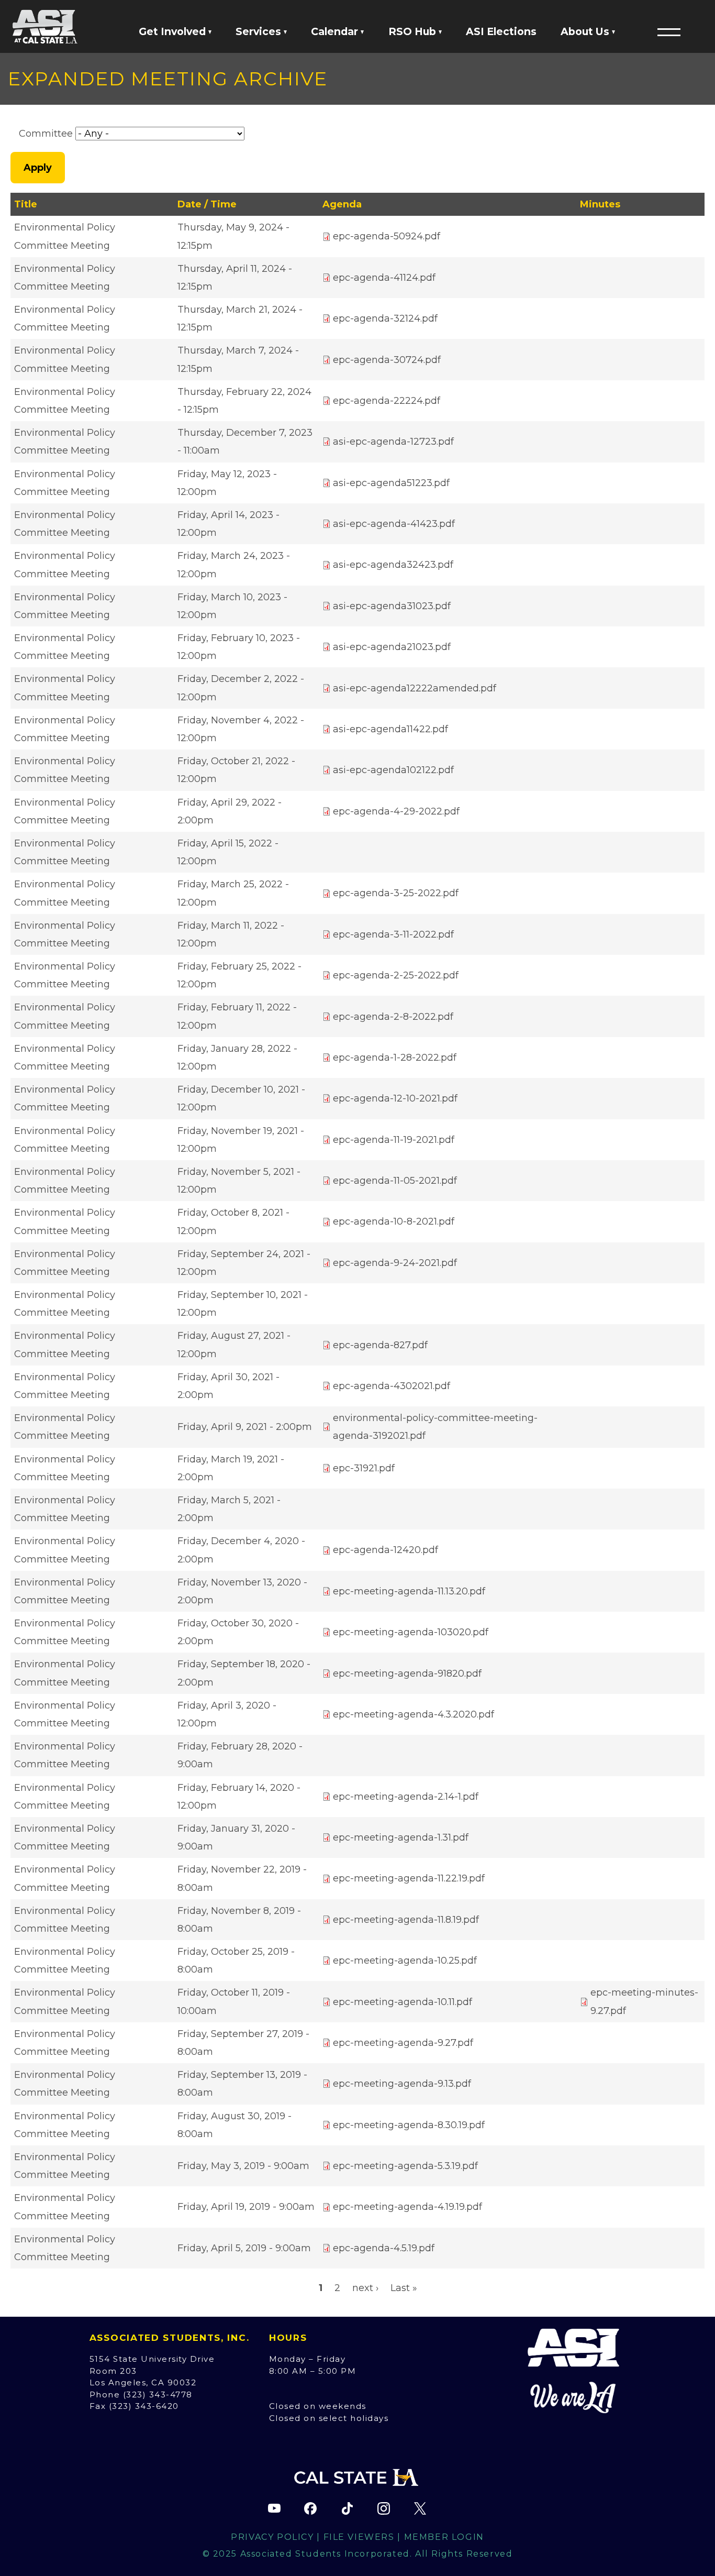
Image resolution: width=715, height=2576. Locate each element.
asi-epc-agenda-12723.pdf (393, 442)
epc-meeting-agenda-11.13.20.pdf (409, 1591)
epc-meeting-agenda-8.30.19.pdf (409, 2125)
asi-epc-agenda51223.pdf (391, 483)
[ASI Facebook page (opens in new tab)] (310, 2508)
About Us (586, 31)
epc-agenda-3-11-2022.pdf (393, 934)
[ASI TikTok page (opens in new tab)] (347, 2508)
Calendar (336, 31)
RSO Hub (414, 31)
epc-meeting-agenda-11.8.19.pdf (406, 1920)
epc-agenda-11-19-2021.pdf (394, 1140)
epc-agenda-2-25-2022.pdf (396, 975)
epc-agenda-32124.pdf (385, 318)
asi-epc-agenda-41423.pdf (394, 524)
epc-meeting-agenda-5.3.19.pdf (405, 2166)
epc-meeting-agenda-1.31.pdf (401, 1837)
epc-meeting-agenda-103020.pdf (411, 1632)
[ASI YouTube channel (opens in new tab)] (274, 2508)
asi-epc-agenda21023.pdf (392, 647)
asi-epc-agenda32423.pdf (393, 565)
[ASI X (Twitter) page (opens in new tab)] (420, 2508)
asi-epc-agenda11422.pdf (390, 729)
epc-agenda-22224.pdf (387, 401)
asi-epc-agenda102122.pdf (393, 770)
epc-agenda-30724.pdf (387, 360)
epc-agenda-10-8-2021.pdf (394, 1221)
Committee (46, 134)
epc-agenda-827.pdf (380, 1345)
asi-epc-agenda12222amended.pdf (415, 688)
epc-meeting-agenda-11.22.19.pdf (409, 1878)
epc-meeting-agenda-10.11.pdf (403, 2002)
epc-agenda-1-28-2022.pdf (395, 1058)
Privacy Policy (272, 2537)
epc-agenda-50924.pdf (387, 236)
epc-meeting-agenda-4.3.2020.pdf (414, 1714)
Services (260, 31)
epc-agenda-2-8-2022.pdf (393, 1017)
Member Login (444, 2537)
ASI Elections (501, 31)
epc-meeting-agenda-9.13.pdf (402, 2084)
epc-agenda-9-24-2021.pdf (395, 1263)
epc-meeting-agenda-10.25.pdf (405, 1961)
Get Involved (174, 31)
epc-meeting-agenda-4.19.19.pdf (407, 2207)
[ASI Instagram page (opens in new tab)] (384, 2508)
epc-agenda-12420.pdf (386, 1550)
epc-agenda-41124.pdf (384, 278)
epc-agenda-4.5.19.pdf (384, 2248)
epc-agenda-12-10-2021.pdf (395, 1098)
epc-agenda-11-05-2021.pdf (395, 1181)
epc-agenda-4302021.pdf (392, 1386)
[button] (669, 32)
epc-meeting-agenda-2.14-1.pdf (406, 1797)
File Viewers (359, 2537)
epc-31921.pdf (364, 1468)
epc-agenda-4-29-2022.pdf (396, 811)
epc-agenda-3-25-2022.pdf (396, 893)
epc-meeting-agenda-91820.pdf (407, 1674)
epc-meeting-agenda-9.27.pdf (403, 2043)
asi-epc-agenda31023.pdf (392, 606)
